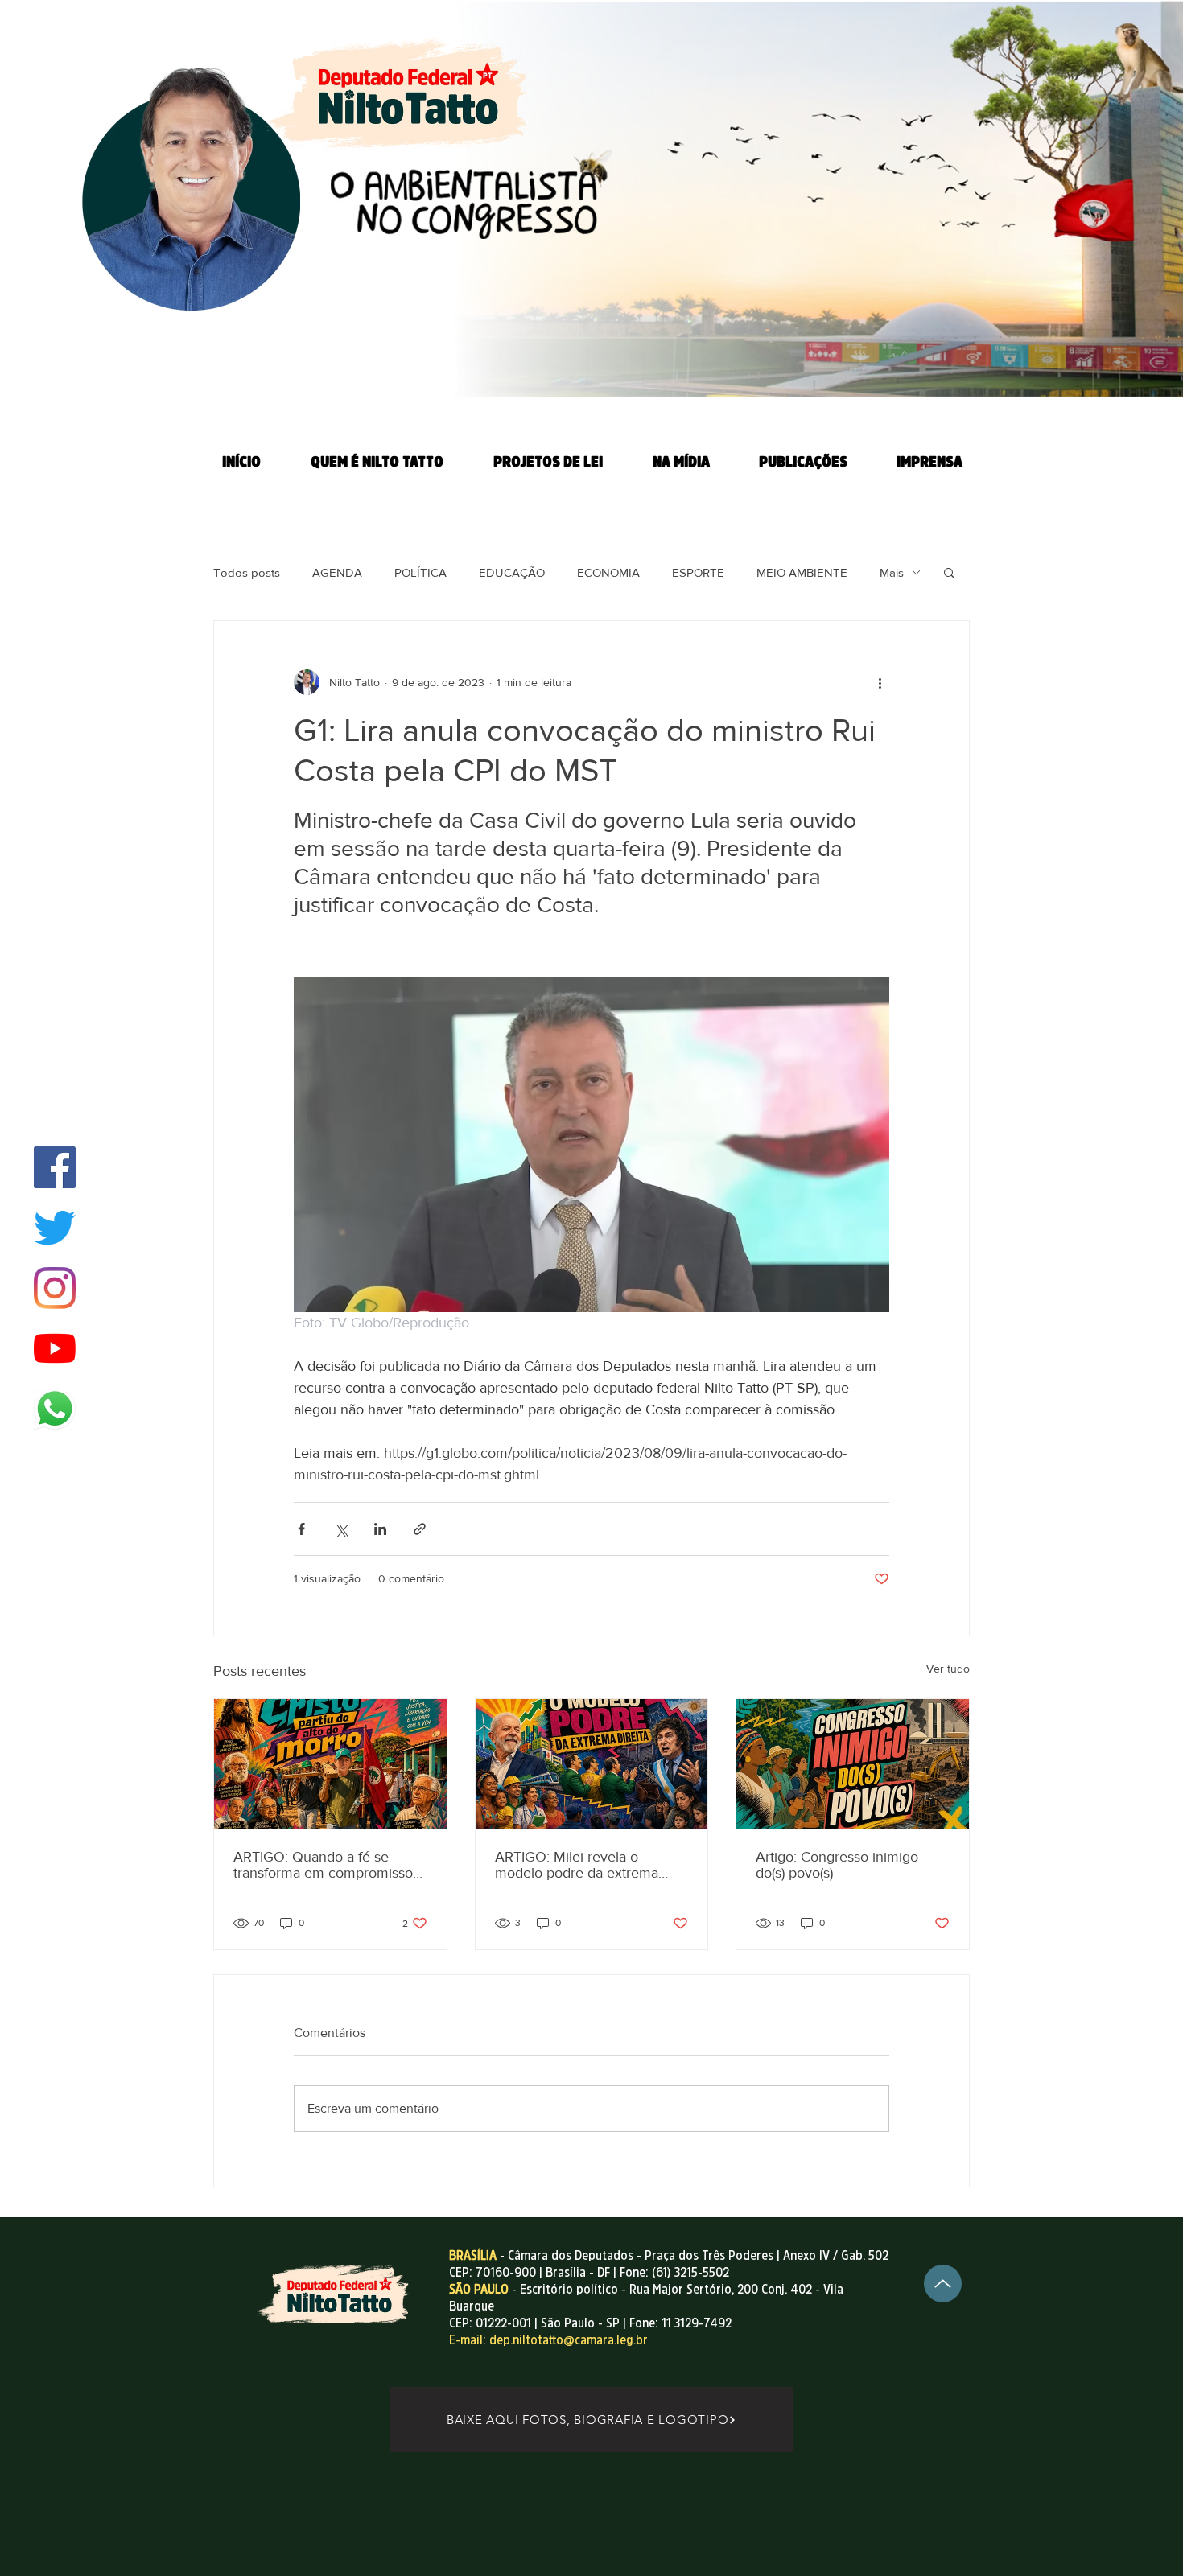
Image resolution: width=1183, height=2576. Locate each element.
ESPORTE (698, 572)
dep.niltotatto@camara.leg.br (569, 2339)
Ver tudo (948, 1669)
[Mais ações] (880, 682)
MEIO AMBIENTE (802, 572)
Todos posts (247, 572)
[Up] (943, 2284)
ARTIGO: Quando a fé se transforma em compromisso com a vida (323, 1865)
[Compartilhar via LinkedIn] (380, 1529)
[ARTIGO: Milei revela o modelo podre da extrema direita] (592, 1764)
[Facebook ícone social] (55, 1167)
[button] (949, 572)
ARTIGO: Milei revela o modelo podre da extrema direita (577, 1865)
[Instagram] (55, 1288)
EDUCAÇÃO (512, 572)
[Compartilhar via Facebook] (301, 1529)
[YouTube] (55, 1348)
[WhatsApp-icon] (55, 1409)
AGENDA (337, 572)
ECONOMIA (608, 572)
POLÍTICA (420, 572)
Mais (892, 572)
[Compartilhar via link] (420, 1529)
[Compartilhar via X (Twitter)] (341, 1529)
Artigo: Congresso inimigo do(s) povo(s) (837, 1865)
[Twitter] (55, 1228)
